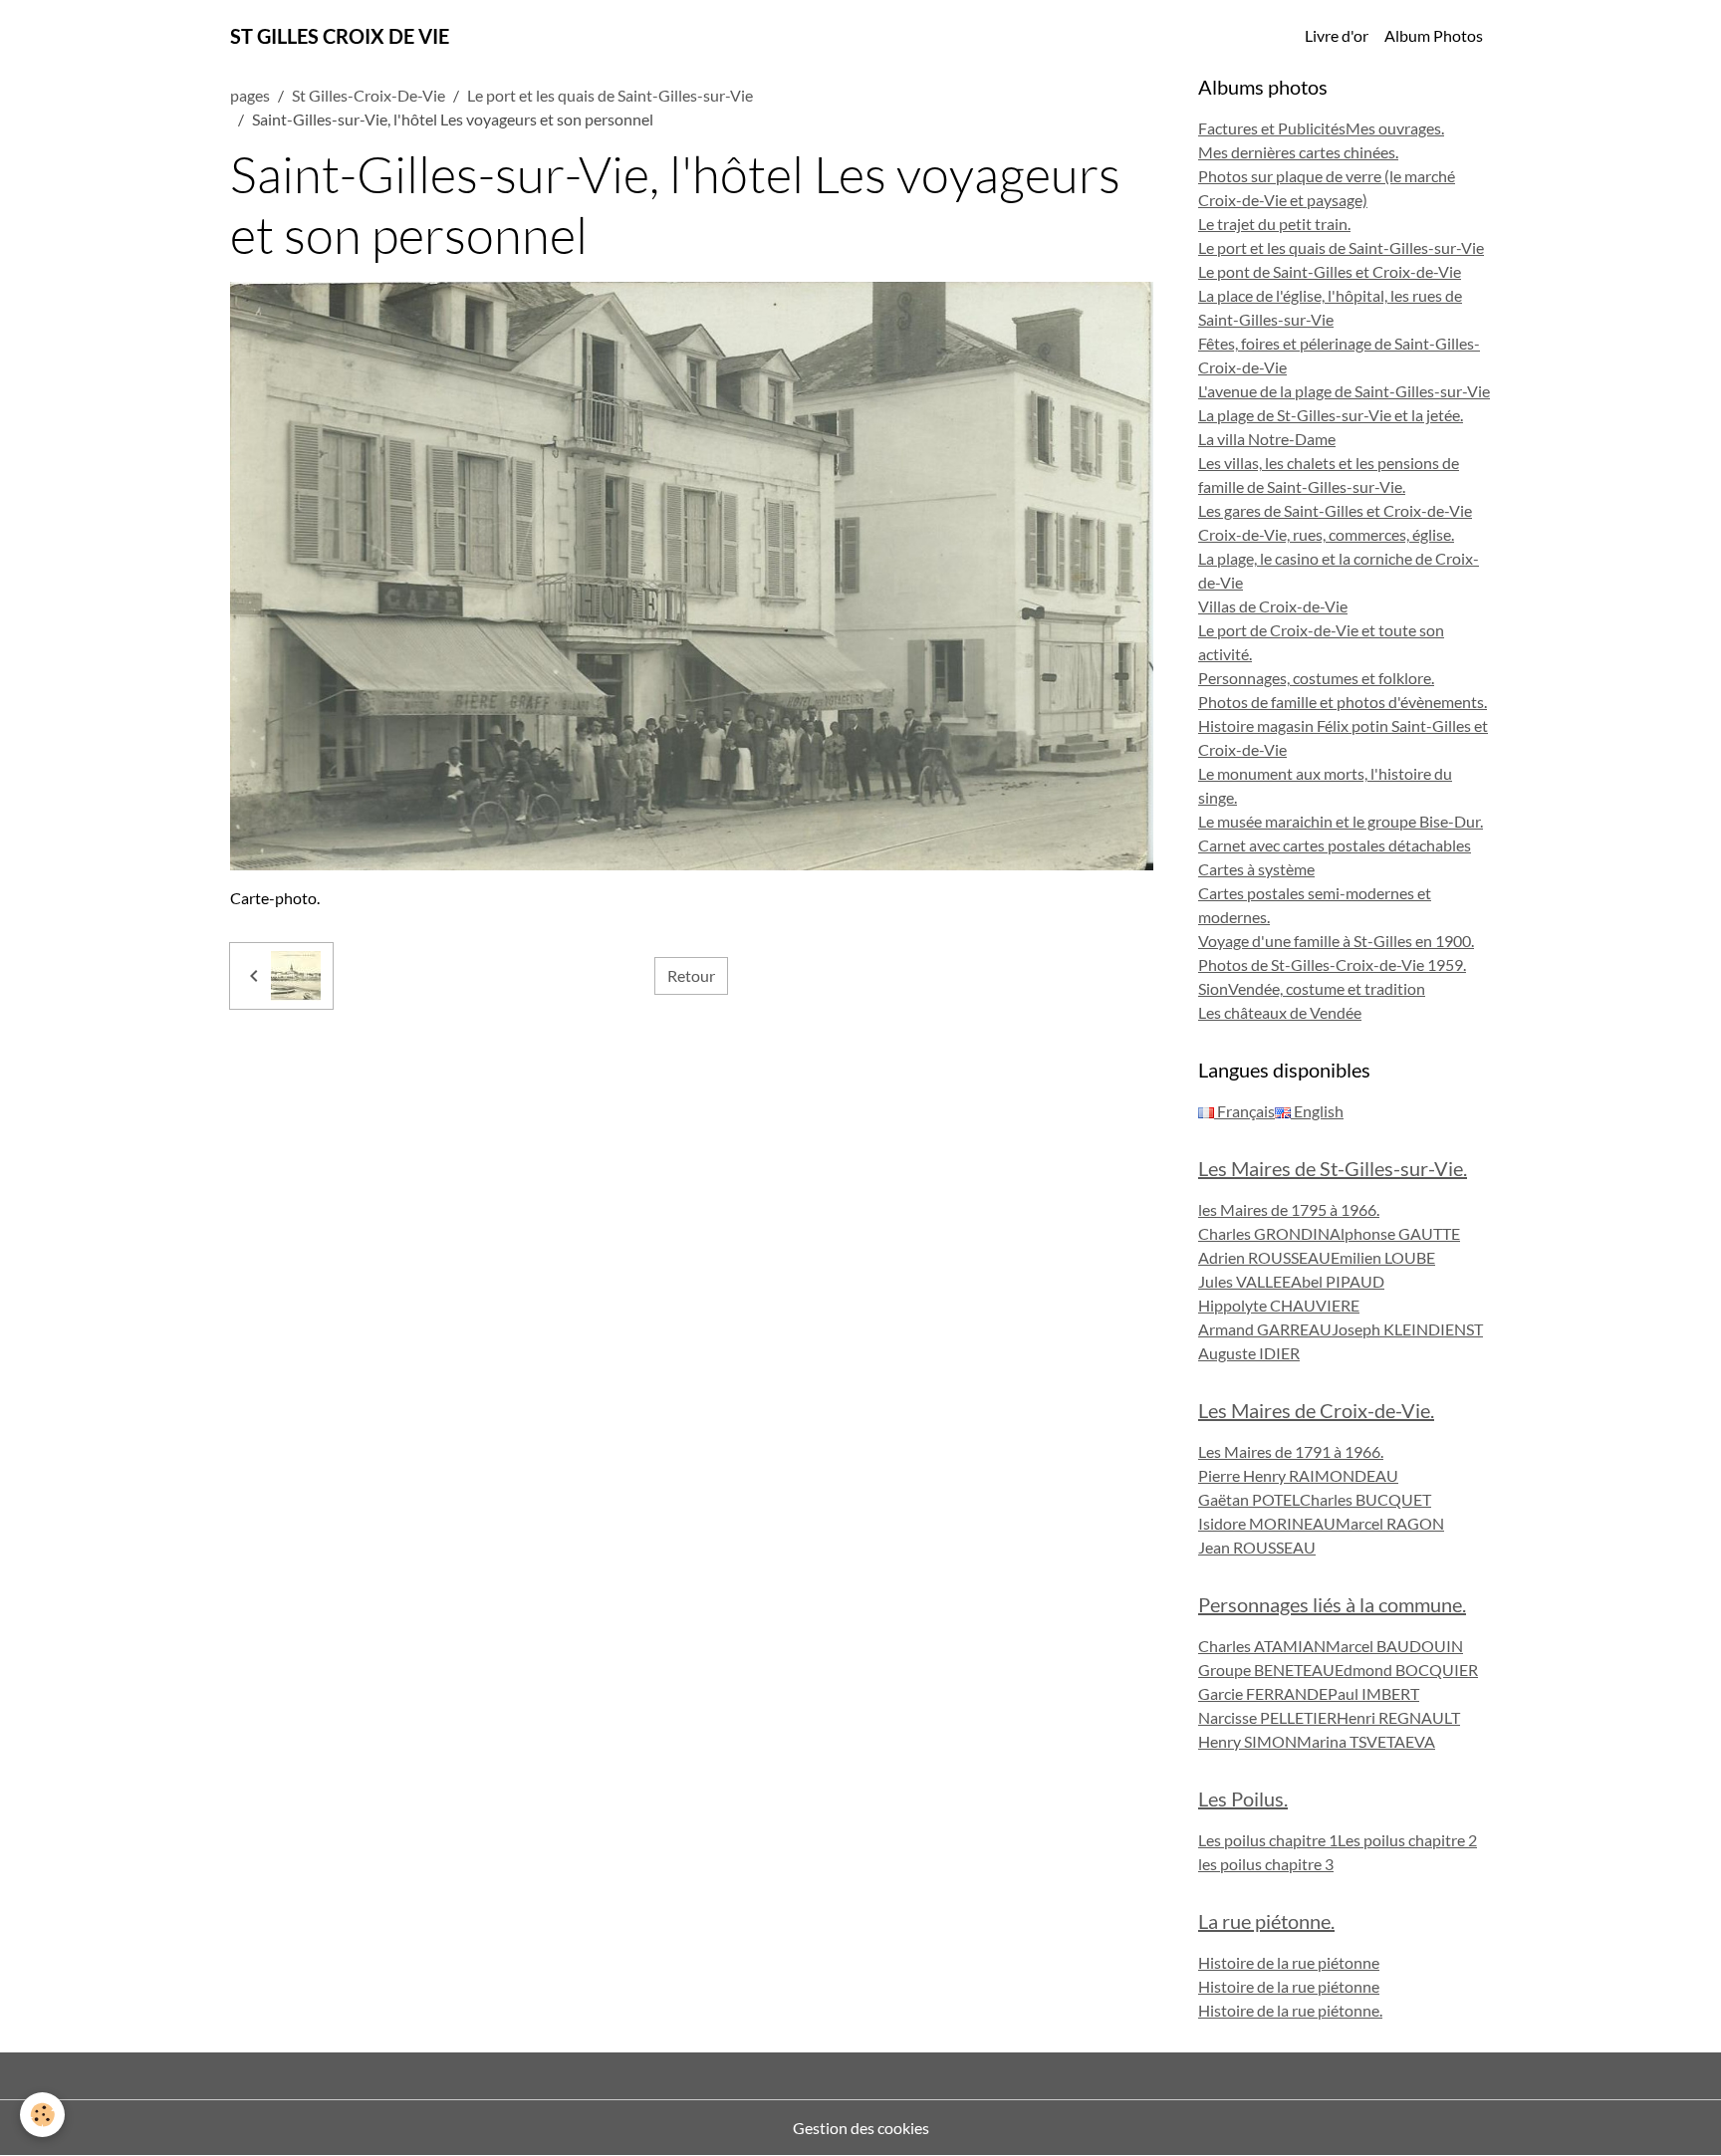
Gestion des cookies (861, 2128)
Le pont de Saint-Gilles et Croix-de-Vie (1330, 271)
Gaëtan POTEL (1249, 1499)
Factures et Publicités (1272, 128)
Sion (1213, 988)
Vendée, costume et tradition (1327, 988)
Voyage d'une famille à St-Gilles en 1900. (1336, 941)
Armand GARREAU (1265, 1329)
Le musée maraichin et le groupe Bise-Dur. (1341, 821)
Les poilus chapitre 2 (1407, 1840)
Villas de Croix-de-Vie (1273, 606)
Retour (691, 975)
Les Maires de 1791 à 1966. (1291, 1451)
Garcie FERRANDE (1263, 1693)
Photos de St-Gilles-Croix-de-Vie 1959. (1332, 964)
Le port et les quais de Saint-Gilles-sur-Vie (610, 95)
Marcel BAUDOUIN (1394, 1646)
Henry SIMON (1247, 1741)
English (1317, 1111)
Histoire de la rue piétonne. (1290, 2010)
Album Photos (1434, 35)
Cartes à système (1256, 869)
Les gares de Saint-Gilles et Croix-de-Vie (1335, 510)
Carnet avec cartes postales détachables (1335, 845)
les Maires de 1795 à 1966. (1289, 1209)
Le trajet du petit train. (1274, 224)
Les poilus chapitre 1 (1268, 1840)
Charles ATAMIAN (1262, 1646)
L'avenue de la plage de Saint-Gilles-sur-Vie (1344, 391)
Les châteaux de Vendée (1280, 1012)
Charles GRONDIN (1264, 1233)
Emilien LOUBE (1383, 1257)
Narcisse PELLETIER (1267, 1717)
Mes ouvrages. (1395, 128)
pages (250, 95)
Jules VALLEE (1244, 1281)
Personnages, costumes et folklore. (1316, 678)
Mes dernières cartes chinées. (1298, 152)
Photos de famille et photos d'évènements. (1343, 702)
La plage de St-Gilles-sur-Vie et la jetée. (1331, 415)
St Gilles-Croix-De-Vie (369, 95)
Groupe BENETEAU (1266, 1670)
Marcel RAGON (1390, 1523)
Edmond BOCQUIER (1406, 1670)
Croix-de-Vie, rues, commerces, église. (1326, 534)
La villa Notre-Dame (1267, 439)
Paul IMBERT (1373, 1693)
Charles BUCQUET (1365, 1499)
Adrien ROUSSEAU (1264, 1257)
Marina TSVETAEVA (1366, 1741)
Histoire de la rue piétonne (1289, 1962)
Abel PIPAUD (1338, 1281)
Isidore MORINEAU (1267, 1523)
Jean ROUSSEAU (1257, 1547)
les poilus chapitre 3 (1266, 1864)
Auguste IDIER (1249, 1353)
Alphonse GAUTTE (1395, 1233)
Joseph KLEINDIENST (1407, 1329)
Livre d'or (1337, 35)
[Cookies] (42, 2115)
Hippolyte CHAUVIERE (1279, 1305)
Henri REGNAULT (1398, 1717)
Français (1244, 1111)
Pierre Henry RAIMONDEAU (1298, 1475)
